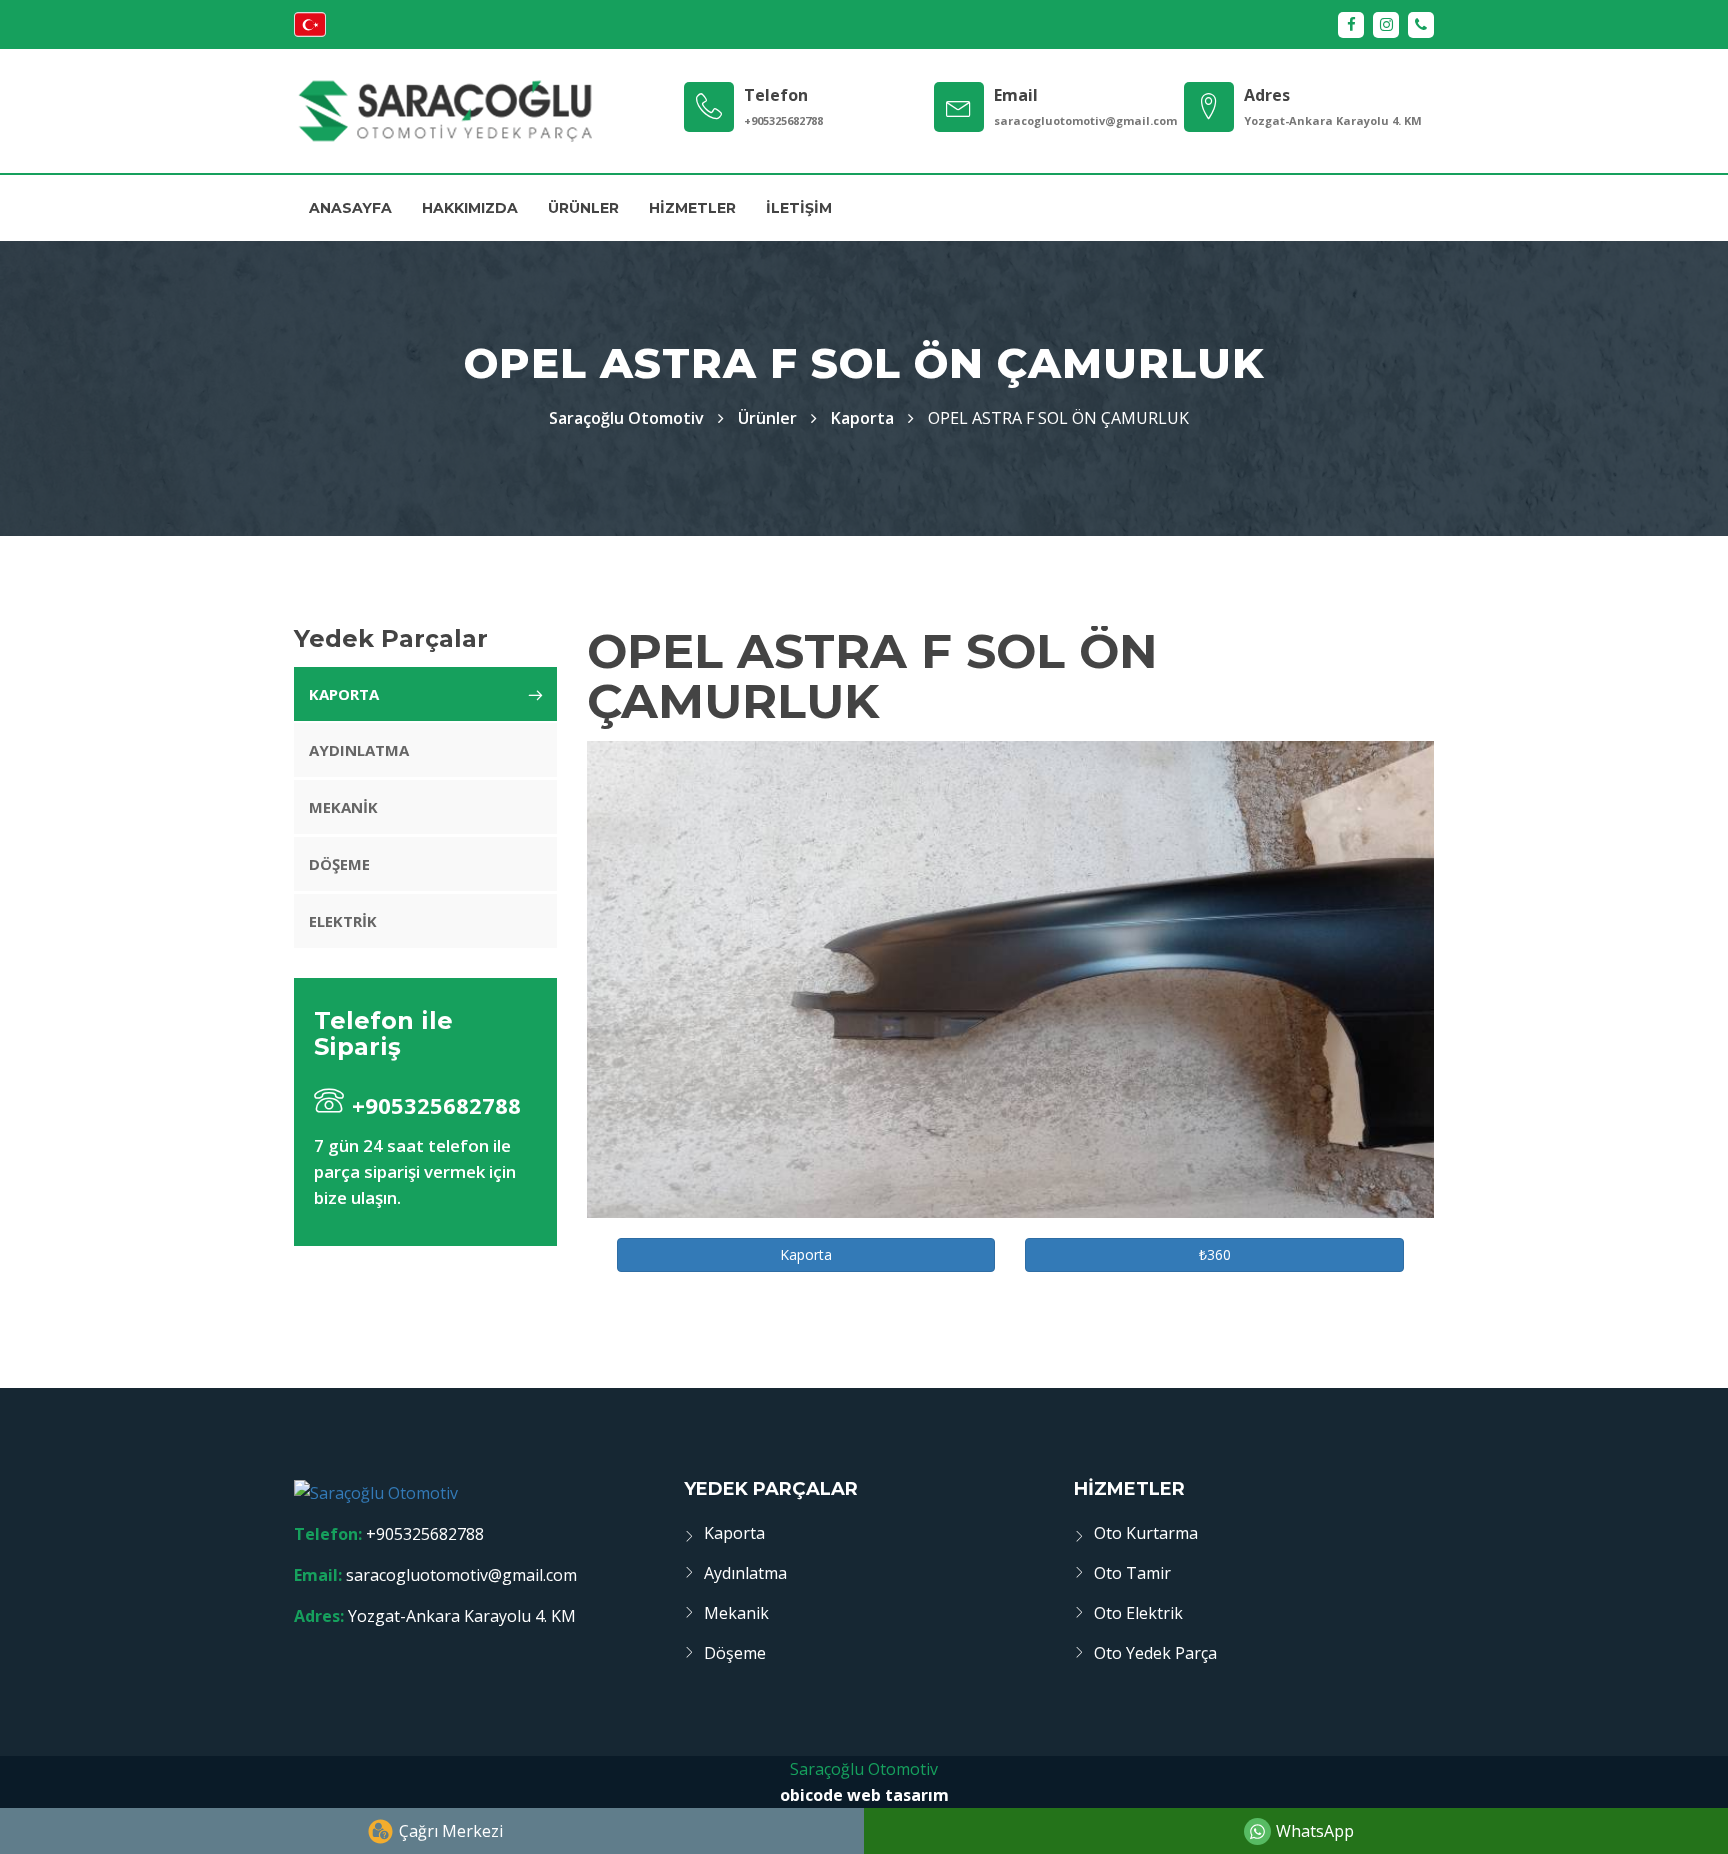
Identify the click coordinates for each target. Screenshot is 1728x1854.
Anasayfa (350, 208)
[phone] (1421, 25)
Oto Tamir (1132, 1573)
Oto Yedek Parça (1155, 1653)
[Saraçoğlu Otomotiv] (444, 111)
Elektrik (343, 921)
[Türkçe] (310, 31)
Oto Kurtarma (1146, 1533)
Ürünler (583, 208)
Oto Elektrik (1138, 1613)
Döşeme (339, 864)
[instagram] (1386, 25)
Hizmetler (692, 208)
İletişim (799, 208)
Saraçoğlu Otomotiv (864, 1769)
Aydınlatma (359, 750)
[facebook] (1351, 25)
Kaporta (862, 418)
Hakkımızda (470, 208)
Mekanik (343, 807)
